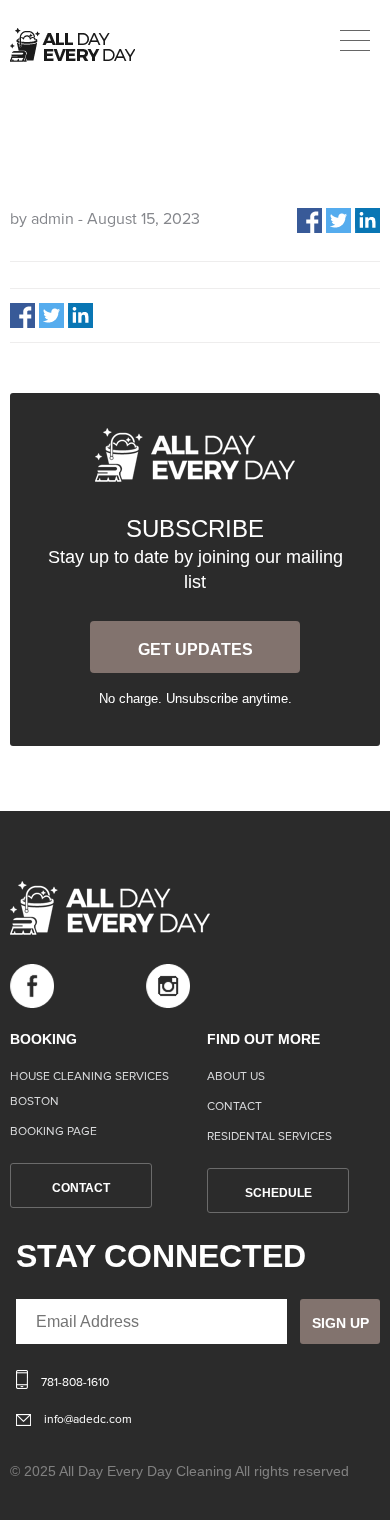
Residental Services (269, 1137)
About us (236, 1077)
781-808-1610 (75, 1383)
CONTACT (81, 1188)
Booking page (53, 1132)
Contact (234, 1107)
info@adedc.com (88, 1420)
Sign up (340, 1323)
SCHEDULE (278, 1193)
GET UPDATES (195, 649)
